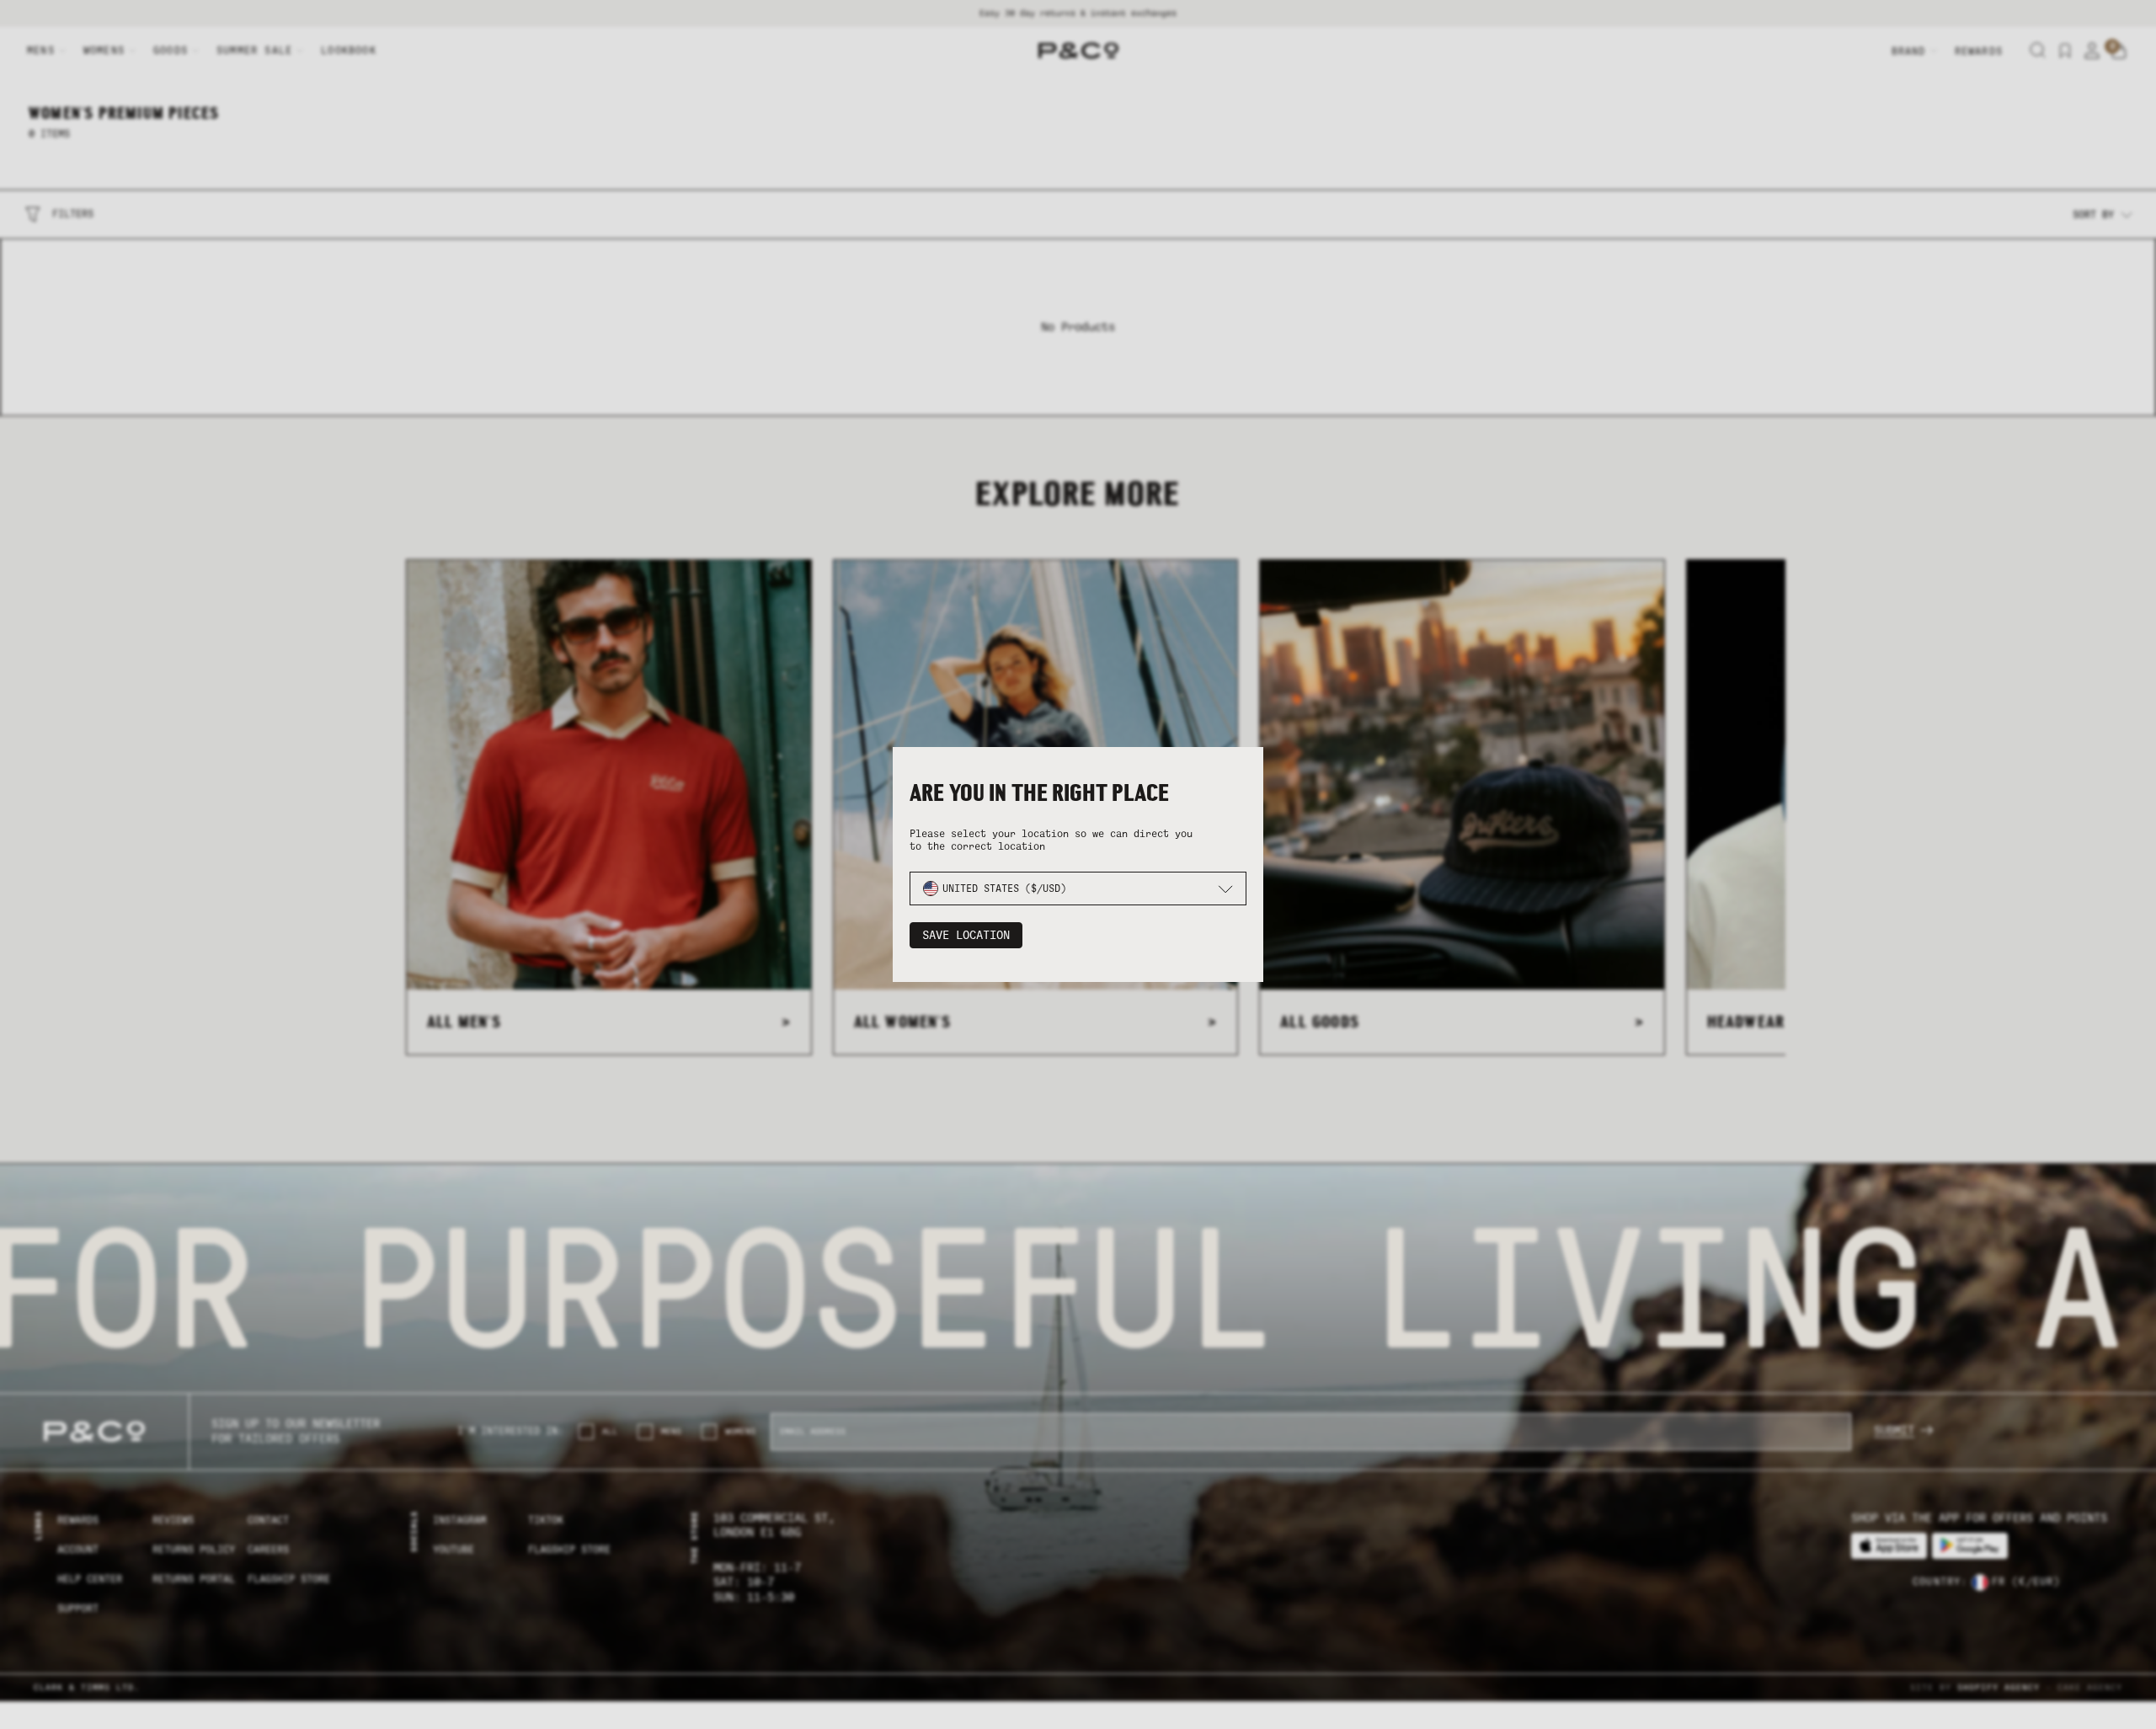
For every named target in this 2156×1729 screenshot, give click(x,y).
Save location (966, 935)
